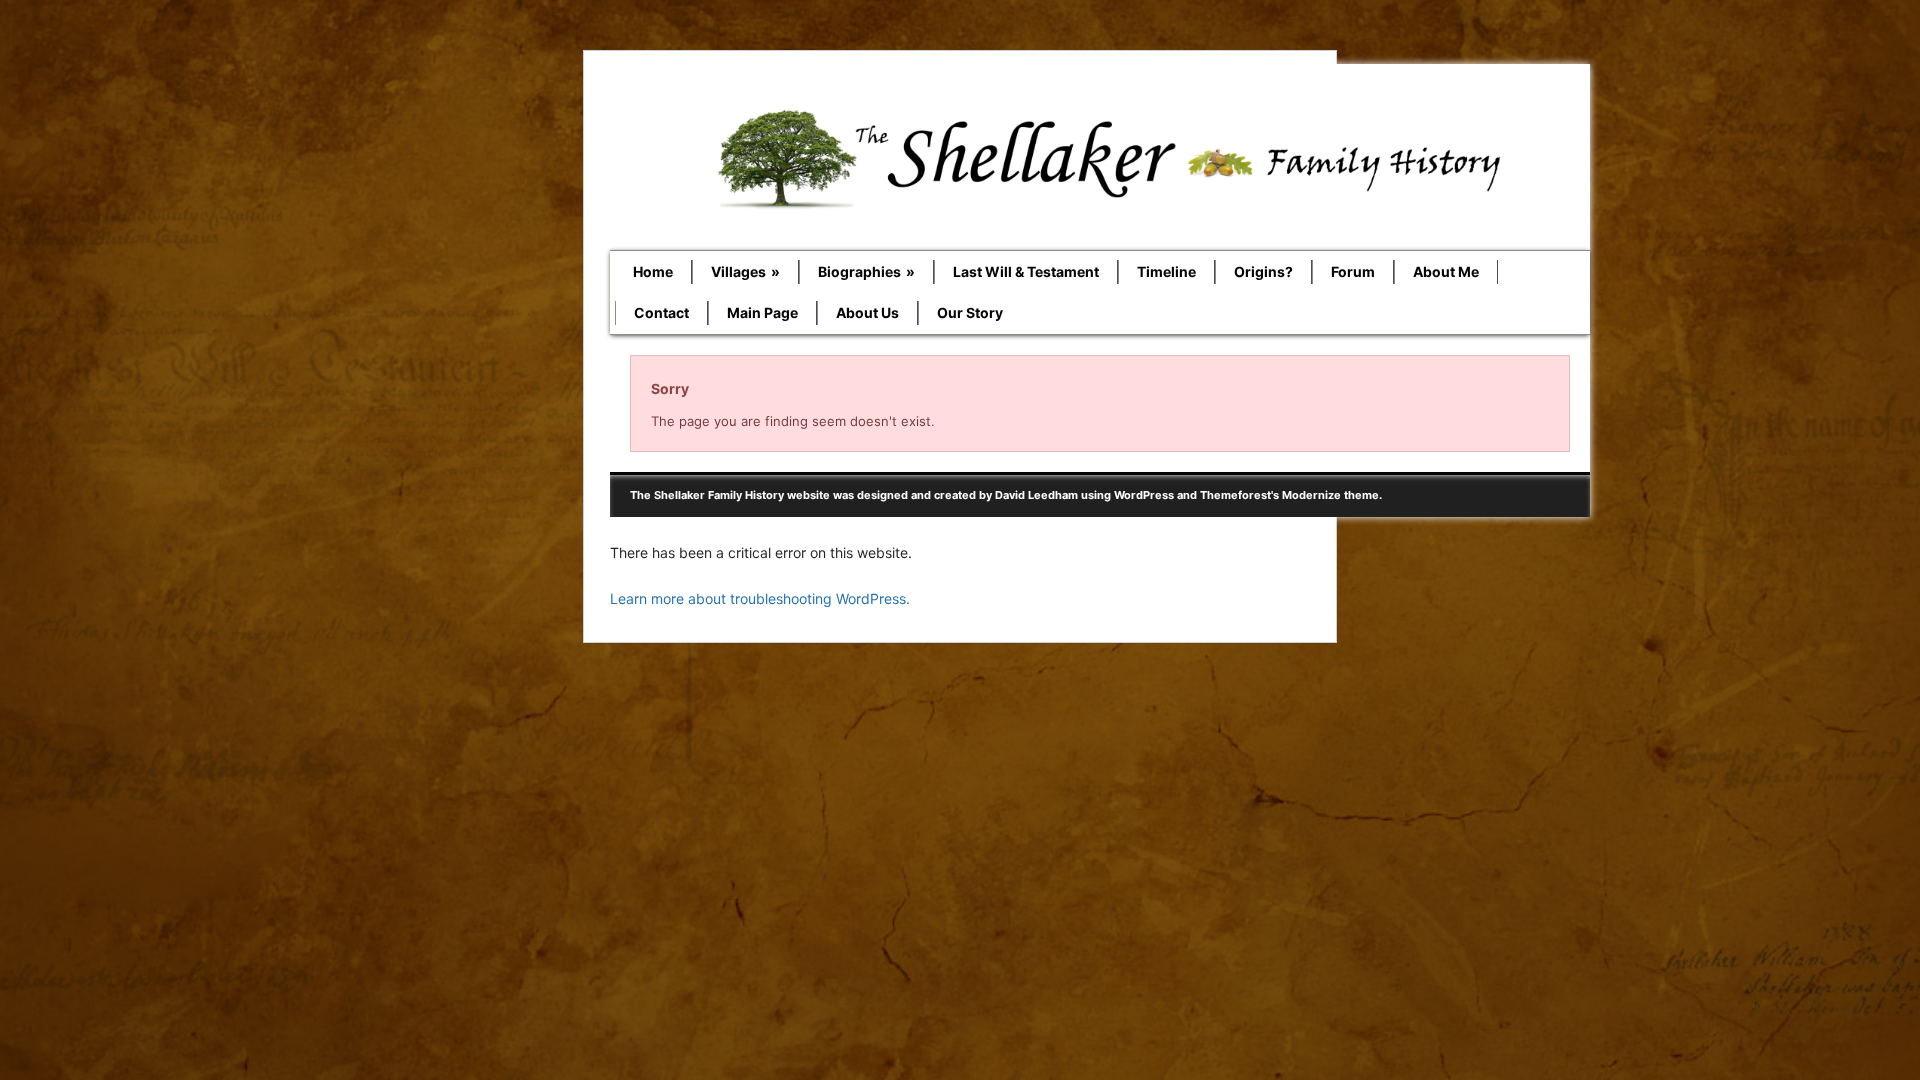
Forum (1353, 271)
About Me (1446, 271)
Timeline (1166, 271)
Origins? (1263, 271)
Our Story (970, 312)
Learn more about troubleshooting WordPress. (760, 598)
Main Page (762, 312)
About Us (867, 312)
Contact (661, 312)
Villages (745, 271)
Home (653, 271)
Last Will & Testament (1026, 271)
